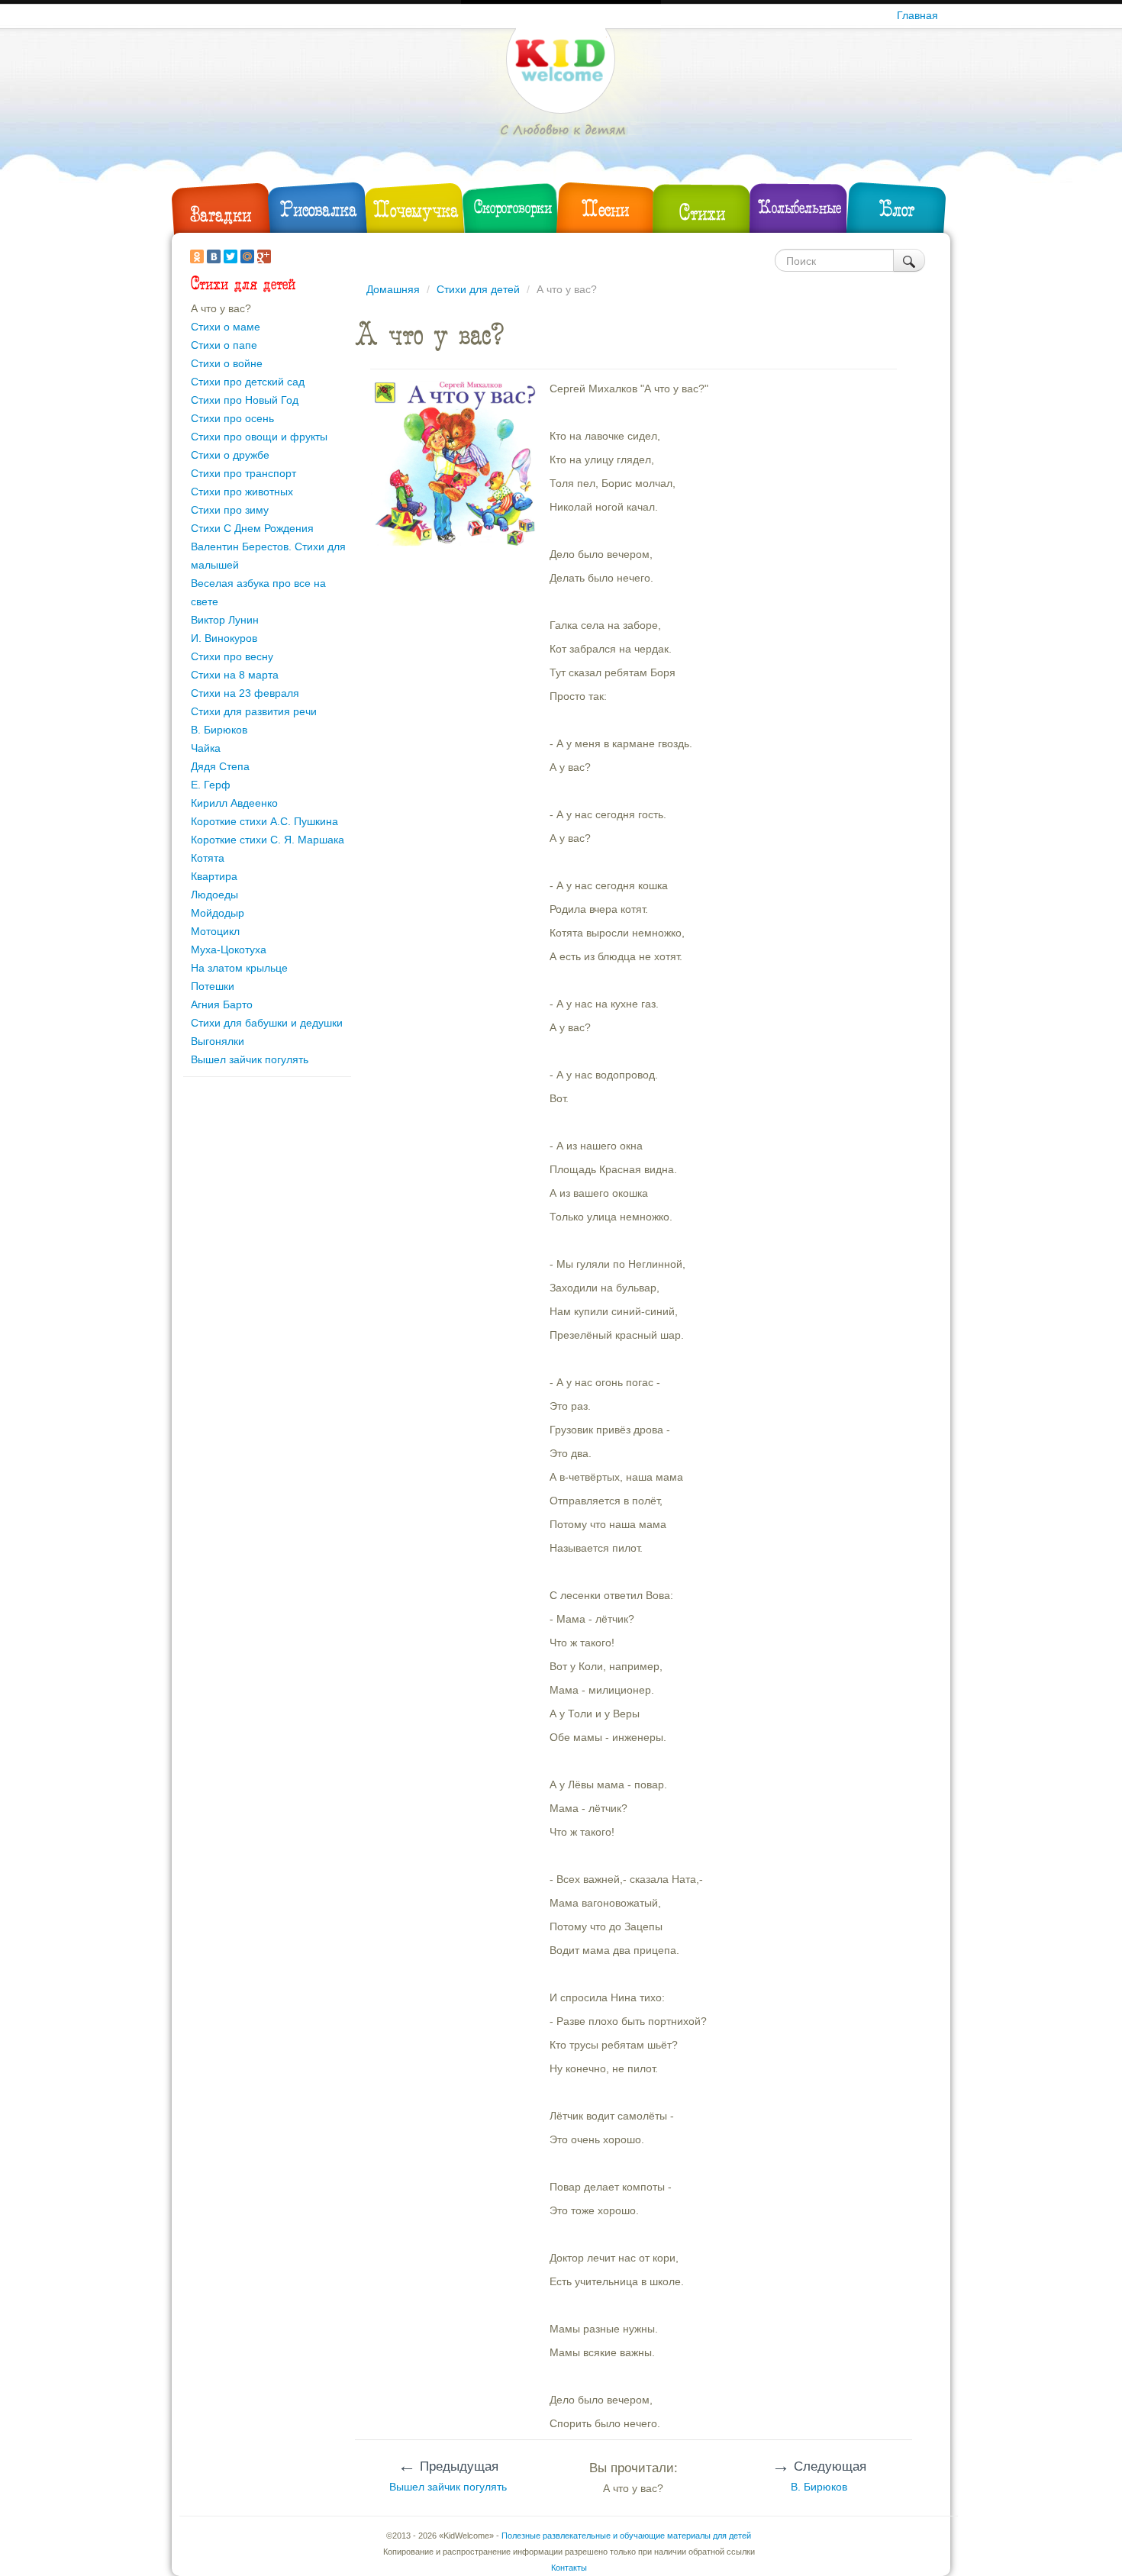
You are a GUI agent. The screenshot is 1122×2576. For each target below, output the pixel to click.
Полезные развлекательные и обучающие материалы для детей (626, 2536)
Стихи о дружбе (230, 455)
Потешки (213, 986)
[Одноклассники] (197, 256)
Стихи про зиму (230, 510)
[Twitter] (231, 256)
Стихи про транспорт (243, 473)
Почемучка (416, 210)
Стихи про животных (242, 492)
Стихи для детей (478, 289)
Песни (605, 209)
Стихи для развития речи (254, 711)
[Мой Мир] (247, 256)
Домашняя (393, 289)
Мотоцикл (215, 931)
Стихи (702, 213)
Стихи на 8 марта (235, 675)
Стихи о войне (227, 363)
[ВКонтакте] (214, 256)
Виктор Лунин (225, 620)
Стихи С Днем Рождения (252, 528)
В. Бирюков (219, 730)
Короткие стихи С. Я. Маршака (268, 840)
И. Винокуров (224, 638)
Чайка (206, 748)
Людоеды (214, 895)
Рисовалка (319, 209)
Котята (208, 858)
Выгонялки (218, 1041)
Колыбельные (800, 207)
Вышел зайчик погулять (250, 1059)
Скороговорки (513, 207)
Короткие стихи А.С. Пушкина (264, 821)
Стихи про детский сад (248, 382)
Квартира (214, 876)
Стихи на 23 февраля (245, 693)
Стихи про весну (232, 656)
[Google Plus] (264, 256)
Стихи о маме (226, 327)
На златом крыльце (239, 968)
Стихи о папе (224, 345)
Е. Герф (211, 785)
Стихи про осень (232, 418)
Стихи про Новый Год (245, 400)
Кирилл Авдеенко (234, 803)
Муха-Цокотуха (229, 949)
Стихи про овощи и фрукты (259, 437)
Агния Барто (222, 1004)
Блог (897, 209)
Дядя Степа (220, 766)
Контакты (569, 2568)
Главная (917, 15)
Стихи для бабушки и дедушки (267, 1023)
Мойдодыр (218, 913)
